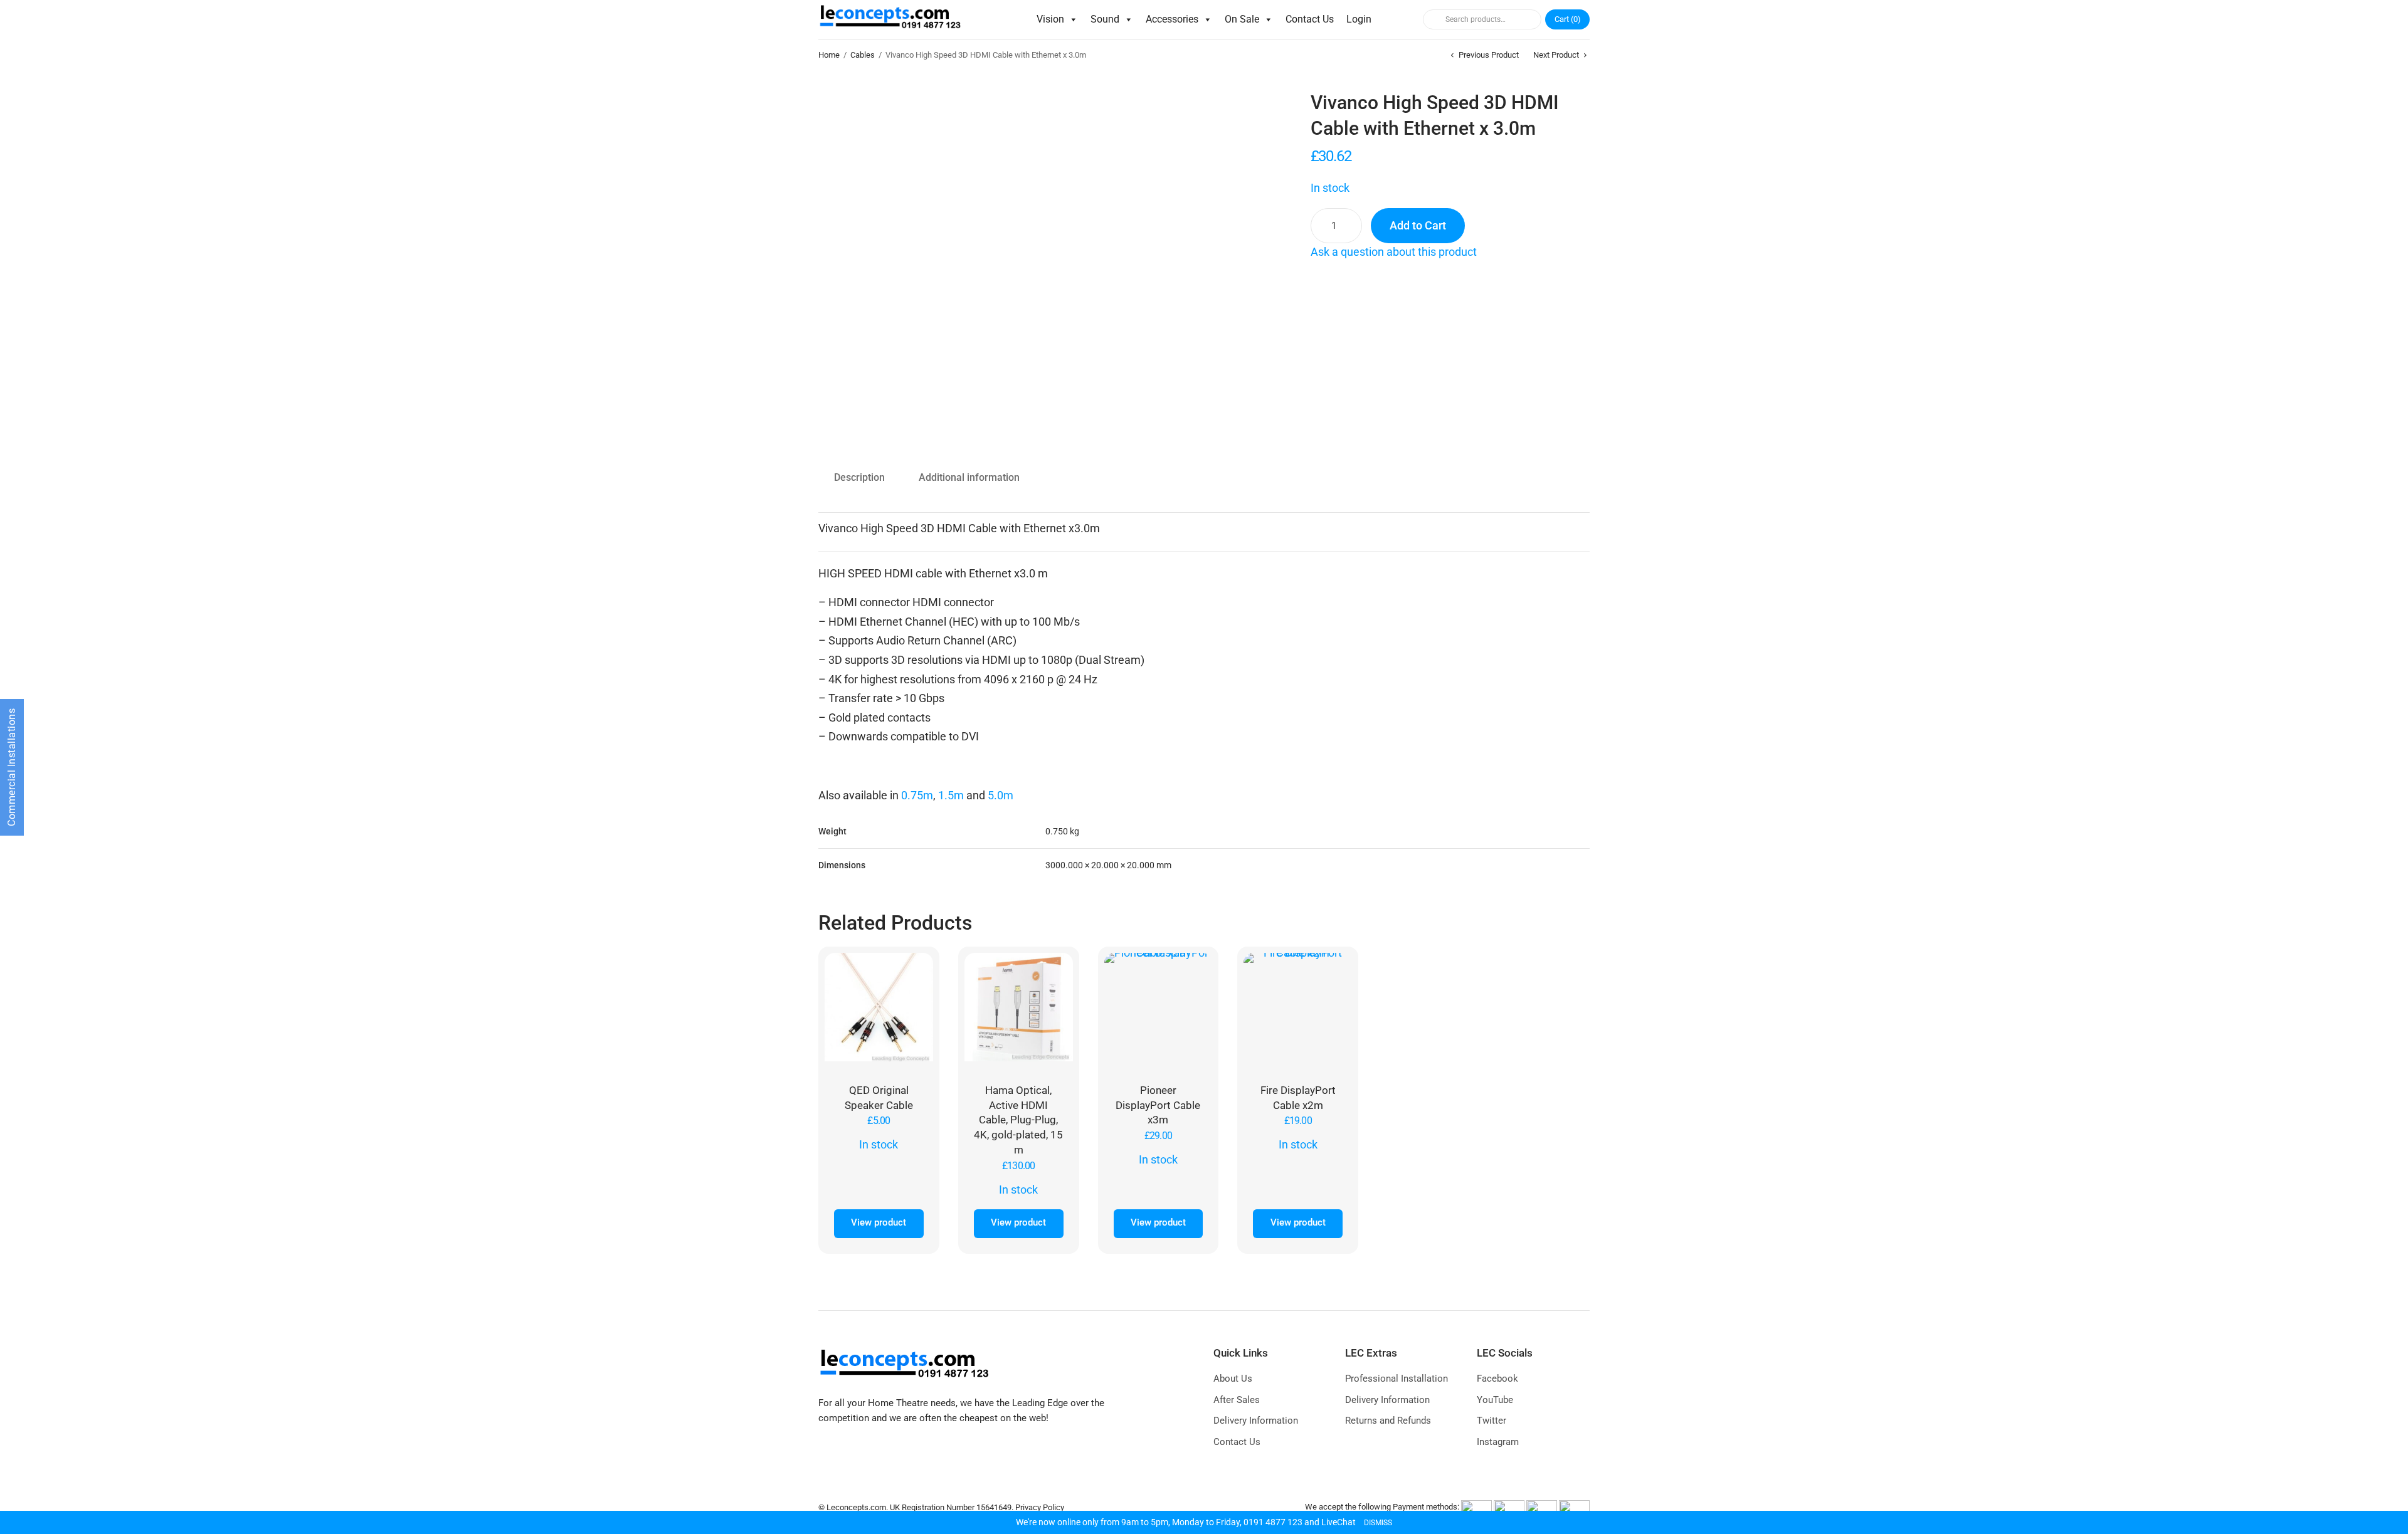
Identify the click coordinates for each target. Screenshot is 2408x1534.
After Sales (1237, 1400)
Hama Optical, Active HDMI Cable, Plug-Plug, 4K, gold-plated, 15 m (1018, 1120)
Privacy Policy (1040, 1507)
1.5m (951, 795)
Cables (863, 55)
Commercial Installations (12, 767)
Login (1359, 19)
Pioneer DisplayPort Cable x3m (1158, 1105)
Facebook (1497, 1379)
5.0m (1001, 795)
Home (829, 55)
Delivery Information (1256, 1421)
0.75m (917, 795)
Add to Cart (1418, 225)
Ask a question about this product (1394, 252)
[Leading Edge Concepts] (893, 19)
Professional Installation (1397, 1379)
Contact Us (1310, 19)
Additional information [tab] (969, 477)
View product (879, 1222)
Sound (1105, 19)
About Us (1233, 1379)
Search (1432, 19)
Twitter (1492, 1421)
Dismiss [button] (1378, 1523)
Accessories (1172, 19)
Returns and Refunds (1388, 1421)
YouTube (1495, 1400)
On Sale (1242, 19)
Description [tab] (859, 477)
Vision (1050, 19)
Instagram (1498, 1442)
